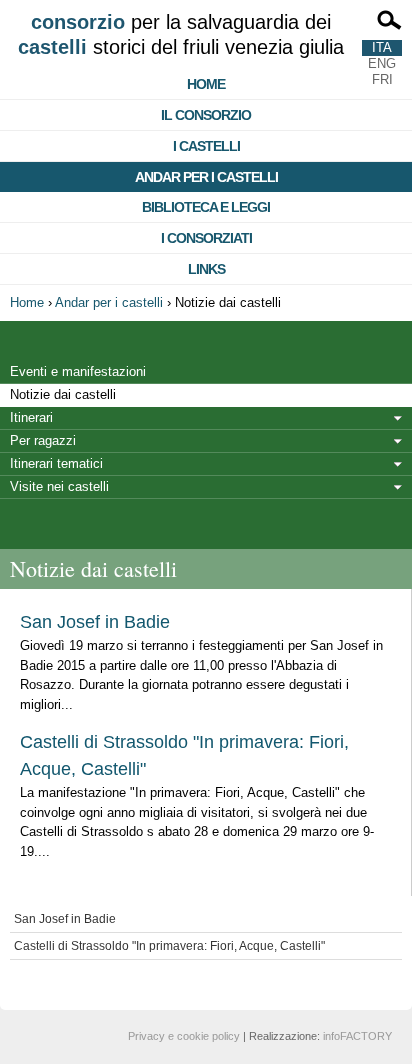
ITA (382, 47)
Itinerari (31, 417)
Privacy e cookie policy (184, 1036)
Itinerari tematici (56, 463)
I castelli (206, 146)
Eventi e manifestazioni (78, 371)
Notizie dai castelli (63, 394)
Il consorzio (206, 115)
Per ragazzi (43, 440)
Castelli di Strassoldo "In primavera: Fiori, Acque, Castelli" (169, 946)
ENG (382, 63)
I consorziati (206, 238)
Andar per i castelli (206, 177)
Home (206, 84)
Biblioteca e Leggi (206, 207)
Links (206, 269)
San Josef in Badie (95, 622)
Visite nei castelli (59, 486)
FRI (382, 79)
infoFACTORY (357, 1036)
